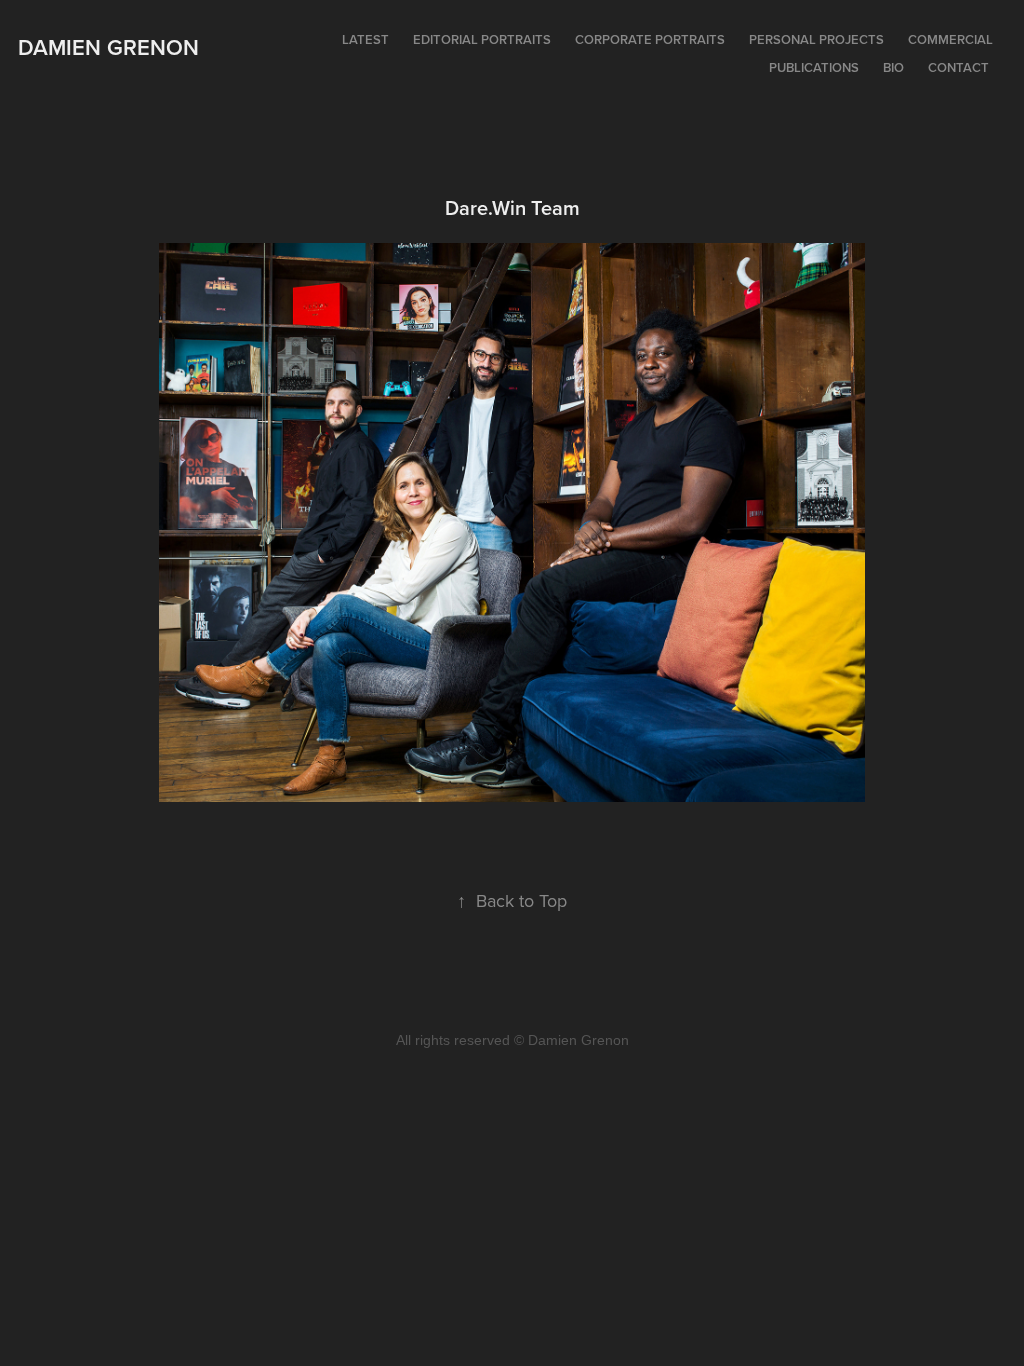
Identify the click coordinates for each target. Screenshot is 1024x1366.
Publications (814, 67)
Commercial (950, 39)
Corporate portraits (650, 39)
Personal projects (816, 39)
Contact (958, 67)
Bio (893, 67)
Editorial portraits (482, 39)
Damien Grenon (108, 47)
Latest (365, 39)
